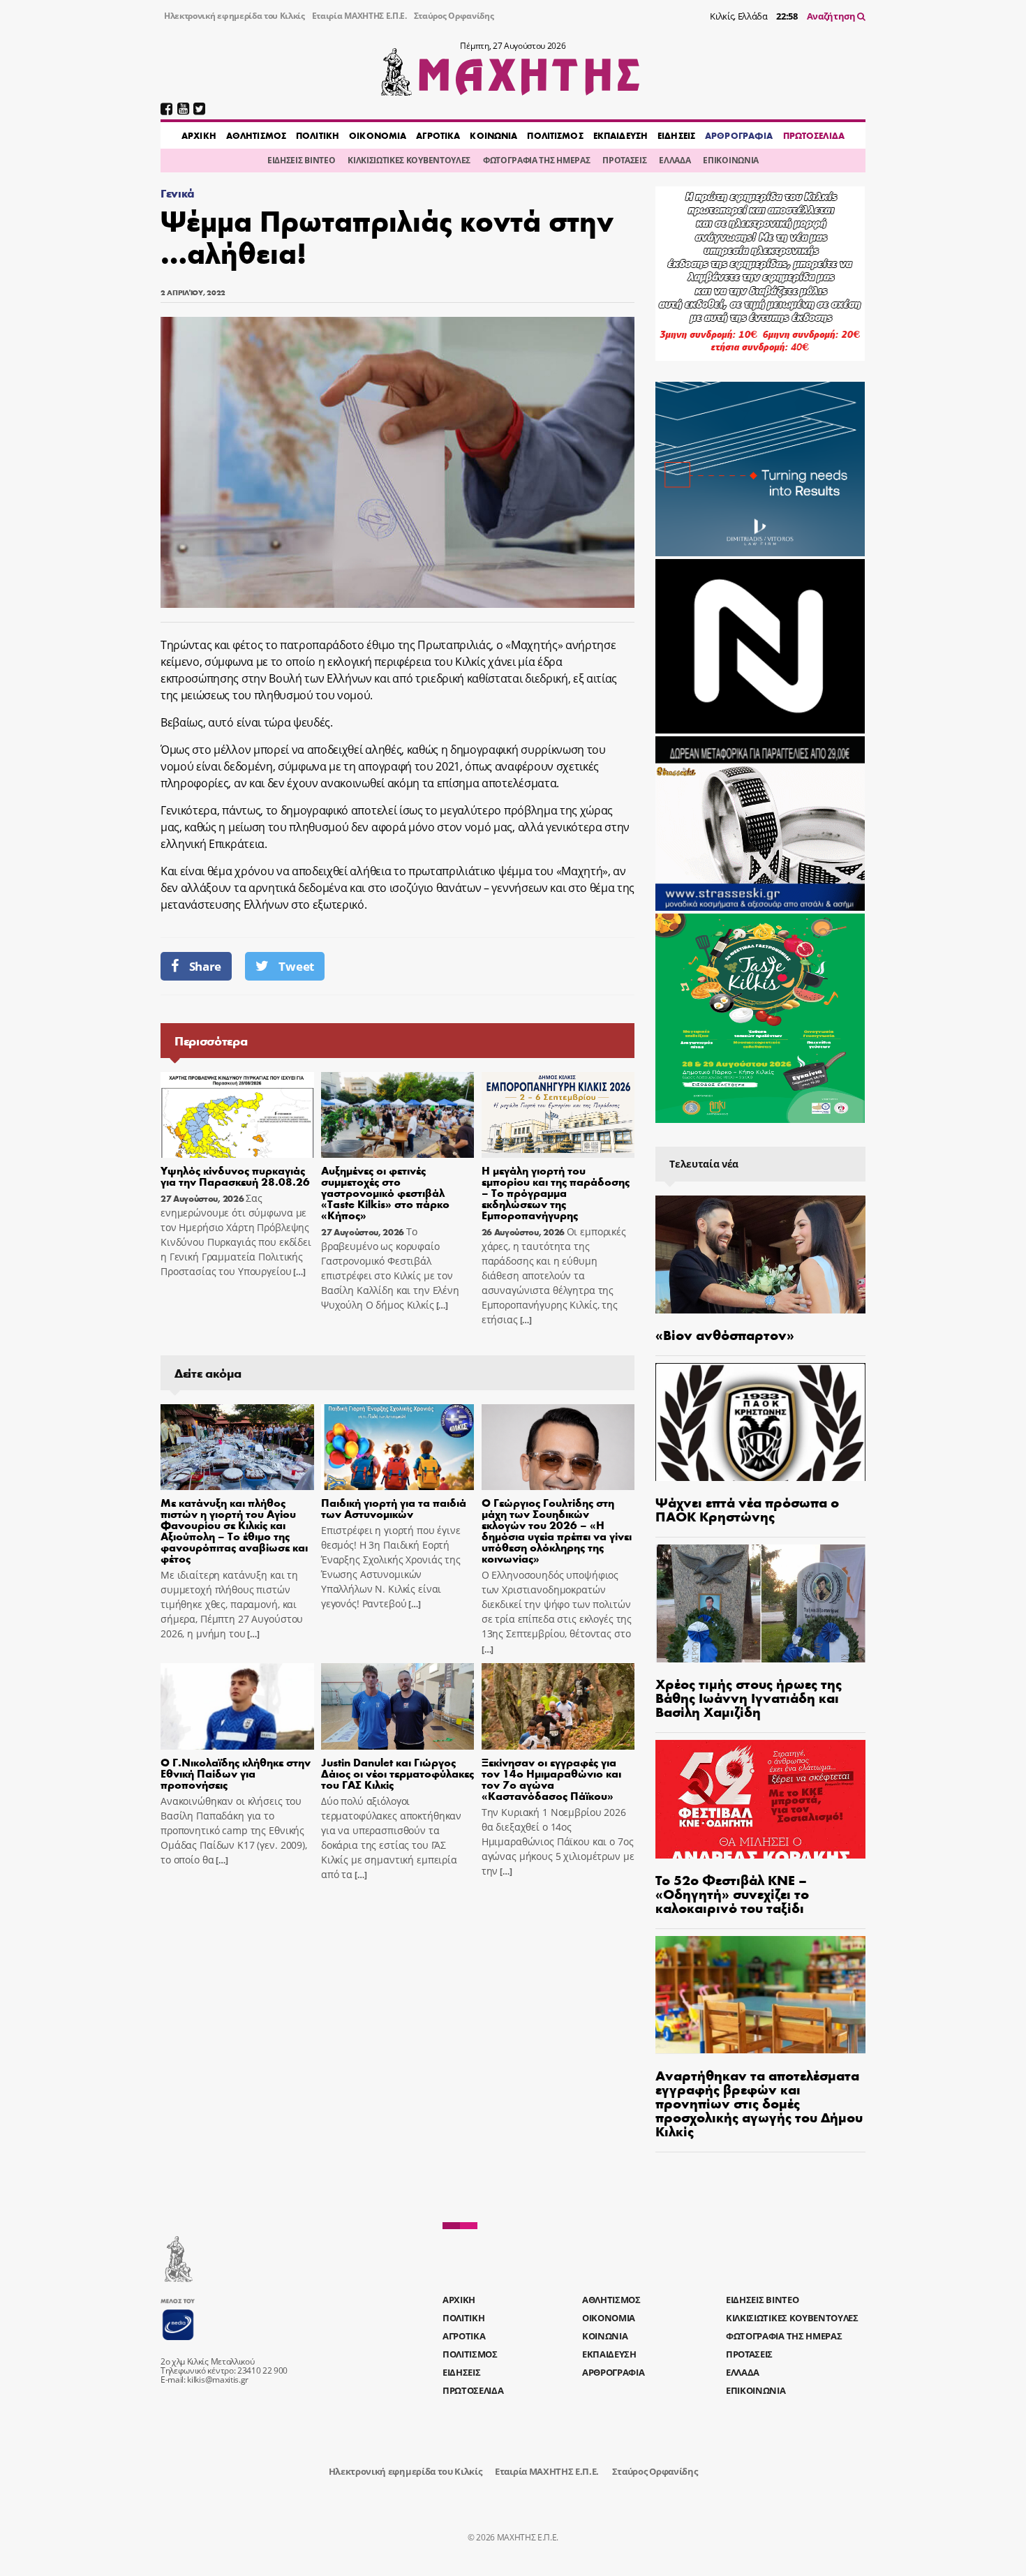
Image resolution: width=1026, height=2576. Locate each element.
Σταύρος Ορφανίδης (454, 16)
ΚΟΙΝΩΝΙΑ (493, 135)
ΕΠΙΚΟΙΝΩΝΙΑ (730, 160)
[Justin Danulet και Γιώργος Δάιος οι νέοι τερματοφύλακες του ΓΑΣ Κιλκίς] (398, 1706)
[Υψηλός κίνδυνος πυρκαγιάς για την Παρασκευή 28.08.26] (237, 1115)
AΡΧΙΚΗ (199, 135)
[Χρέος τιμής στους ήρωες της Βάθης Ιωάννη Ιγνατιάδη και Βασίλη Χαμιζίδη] (760, 1603)
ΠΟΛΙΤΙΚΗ (318, 135)
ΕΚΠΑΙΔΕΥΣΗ (620, 135)
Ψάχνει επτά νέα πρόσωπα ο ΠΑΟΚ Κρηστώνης (747, 1509)
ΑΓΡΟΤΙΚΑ (438, 135)
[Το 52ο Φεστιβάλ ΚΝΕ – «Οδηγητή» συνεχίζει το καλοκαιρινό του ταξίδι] (760, 1799)
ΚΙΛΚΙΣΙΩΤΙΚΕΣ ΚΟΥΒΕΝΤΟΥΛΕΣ (409, 160)
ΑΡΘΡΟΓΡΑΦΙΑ (739, 135)
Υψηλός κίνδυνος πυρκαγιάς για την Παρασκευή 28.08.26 (235, 1176)
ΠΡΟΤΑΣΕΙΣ (624, 160)
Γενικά (178, 193)
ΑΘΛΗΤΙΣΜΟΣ (256, 135)
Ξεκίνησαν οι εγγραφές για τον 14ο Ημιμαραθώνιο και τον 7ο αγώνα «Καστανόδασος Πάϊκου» (551, 1779)
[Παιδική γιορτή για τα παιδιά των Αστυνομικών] (398, 1447)
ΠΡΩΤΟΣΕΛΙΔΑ (814, 135)
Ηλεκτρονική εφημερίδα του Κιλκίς (235, 16)
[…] (299, 1272)
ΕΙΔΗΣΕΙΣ (676, 135)
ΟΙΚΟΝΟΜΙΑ (378, 135)
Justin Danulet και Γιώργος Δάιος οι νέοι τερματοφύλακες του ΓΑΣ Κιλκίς (397, 1773)
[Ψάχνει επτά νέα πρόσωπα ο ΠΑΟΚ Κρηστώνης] (760, 1422)
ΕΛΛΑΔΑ (675, 160)
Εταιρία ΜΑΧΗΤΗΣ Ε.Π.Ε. (359, 16)
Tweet (296, 966)
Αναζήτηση (832, 16)
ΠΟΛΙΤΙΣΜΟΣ (555, 135)
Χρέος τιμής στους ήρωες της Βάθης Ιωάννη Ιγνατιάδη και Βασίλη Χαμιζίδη (749, 1697)
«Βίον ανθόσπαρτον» (725, 1334)
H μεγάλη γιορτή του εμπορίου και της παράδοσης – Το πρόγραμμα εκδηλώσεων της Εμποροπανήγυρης (556, 1192)
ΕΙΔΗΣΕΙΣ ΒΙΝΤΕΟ (301, 160)
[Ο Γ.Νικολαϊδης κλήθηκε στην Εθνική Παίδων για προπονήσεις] (237, 1706)
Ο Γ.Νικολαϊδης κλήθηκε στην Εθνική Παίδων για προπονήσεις (236, 1773)
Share (205, 966)
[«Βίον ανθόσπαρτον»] (760, 1255)
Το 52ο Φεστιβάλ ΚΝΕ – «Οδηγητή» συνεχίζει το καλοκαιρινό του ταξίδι (732, 1893)
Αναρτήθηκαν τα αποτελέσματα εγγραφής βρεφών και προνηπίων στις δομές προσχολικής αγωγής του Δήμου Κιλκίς (759, 2102)
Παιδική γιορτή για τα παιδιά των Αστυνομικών (394, 1508)
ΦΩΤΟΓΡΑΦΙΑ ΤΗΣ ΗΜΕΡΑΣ (536, 160)
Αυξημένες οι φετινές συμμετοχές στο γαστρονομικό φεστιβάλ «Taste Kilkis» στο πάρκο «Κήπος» (385, 1192)
